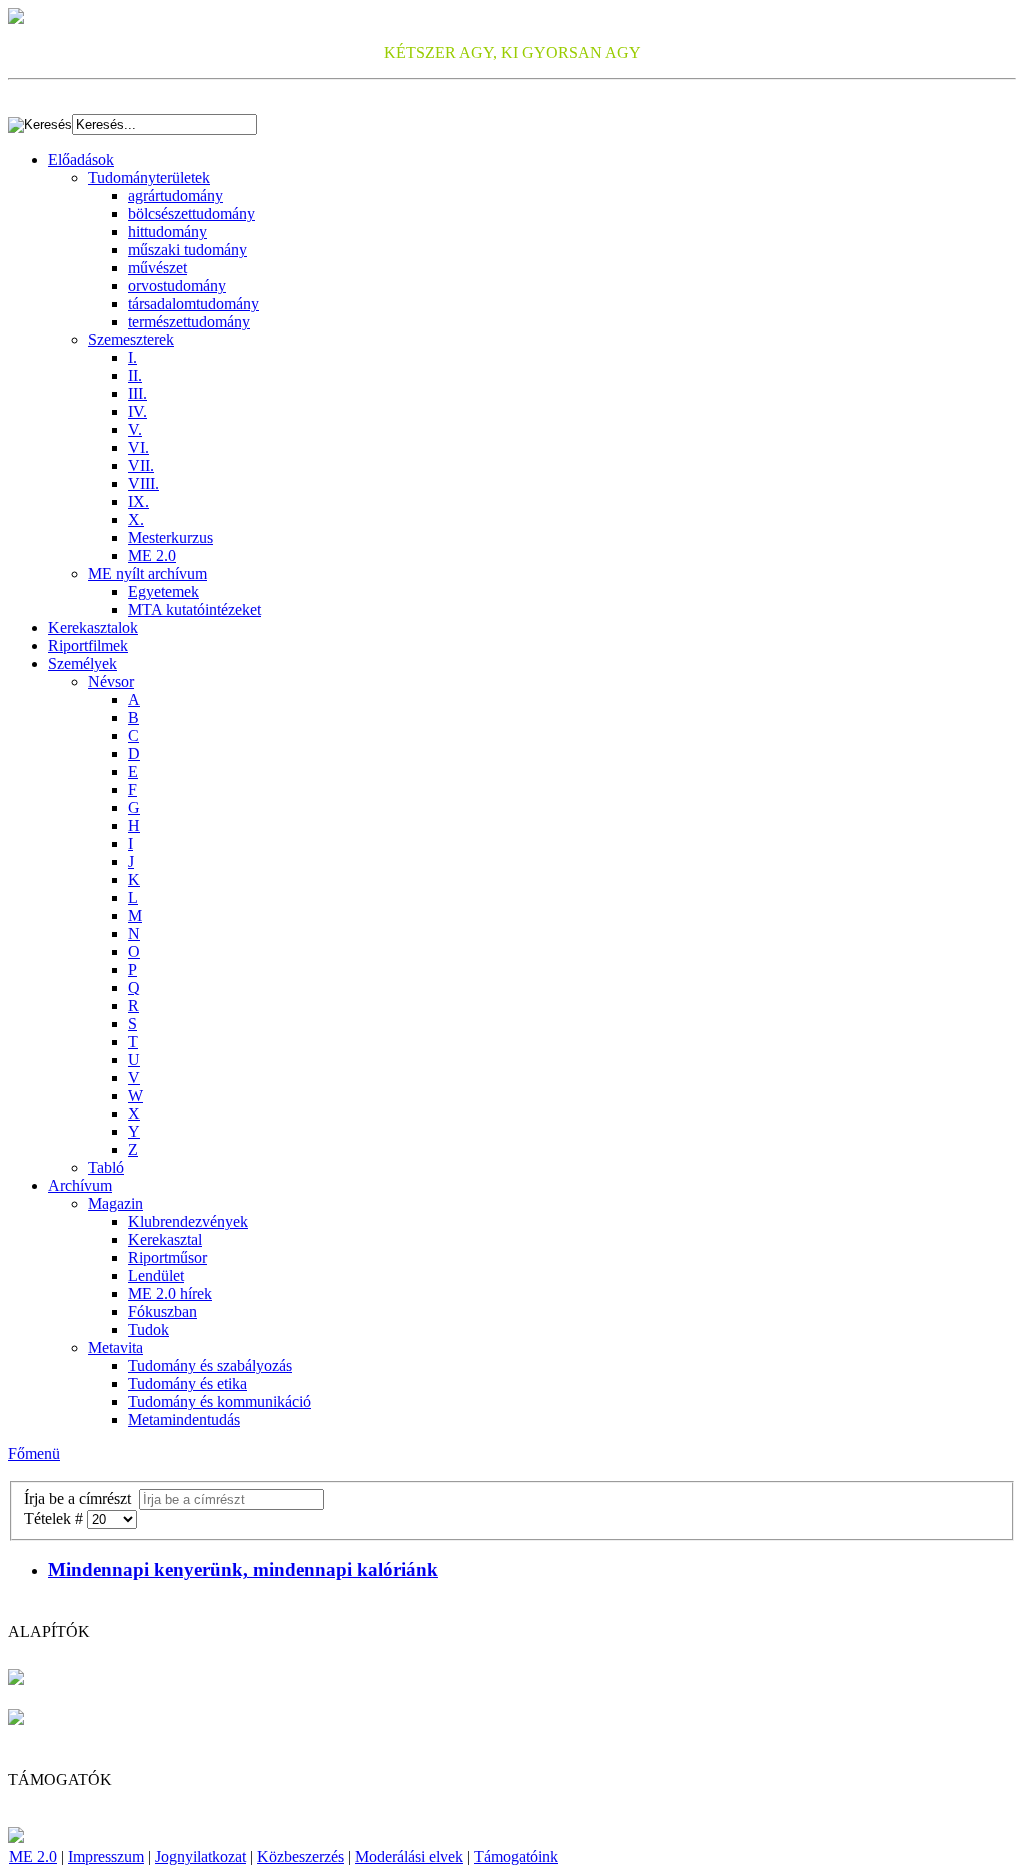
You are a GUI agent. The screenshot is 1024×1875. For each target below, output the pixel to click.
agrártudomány (175, 195)
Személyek (82, 663)
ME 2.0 (152, 555)
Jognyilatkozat (200, 1856)
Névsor (111, 681)
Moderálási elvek (409, 1856)
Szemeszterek (131, 339)
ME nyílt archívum (147, 573)
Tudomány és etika (187, 1383)
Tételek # (55, 1518)
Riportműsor (167, 1257)
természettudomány (189, 321)
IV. (137, 411)
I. (132, 357)
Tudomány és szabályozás (210, 1365)
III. (137, 393)
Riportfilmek (88, 645)
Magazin (115, 1203)
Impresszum (106, 1856)
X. (136, 519)
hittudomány (167, 231)
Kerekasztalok (93, 627)
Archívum (80, 1185)
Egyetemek (163, 591)
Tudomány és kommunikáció (219, 1401)
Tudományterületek (149, 177)
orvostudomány (177, 285)
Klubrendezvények (188, 1221)
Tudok (148, 1329)
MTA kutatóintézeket (194, 609)
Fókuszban (162, 1311)
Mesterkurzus (170, 537)
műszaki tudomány (187, 249)
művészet (157, 267)
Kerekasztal (165, 1239)
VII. (141, 465)
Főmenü (34, 1453)
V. (135, 429)
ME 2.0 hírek (170, 1293)
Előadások (81, 159)
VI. (138, 447)
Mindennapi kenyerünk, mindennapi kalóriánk (243, 1569)
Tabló (106, 1167)
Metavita (115, 1347)
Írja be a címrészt (81, 1498)
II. (135, 375)
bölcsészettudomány (191, 213)
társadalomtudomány (193, 303)
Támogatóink (516, 1856)
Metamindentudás (184, 1419)
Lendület (156, 1275)
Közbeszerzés (300, 1856)
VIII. (143, 483)
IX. (138, 501)
